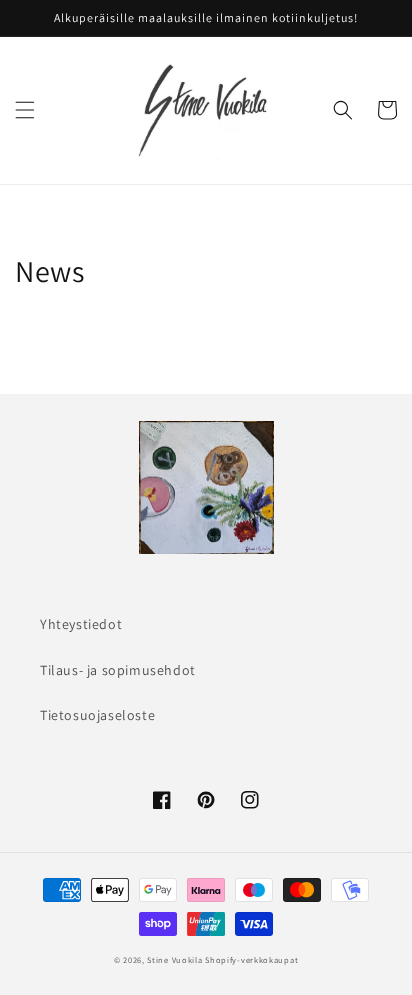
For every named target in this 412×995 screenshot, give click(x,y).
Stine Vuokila (174, 959)
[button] (25, 110)
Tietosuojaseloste (97, 715)
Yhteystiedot (81, 624)
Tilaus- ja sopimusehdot (118, 670)
